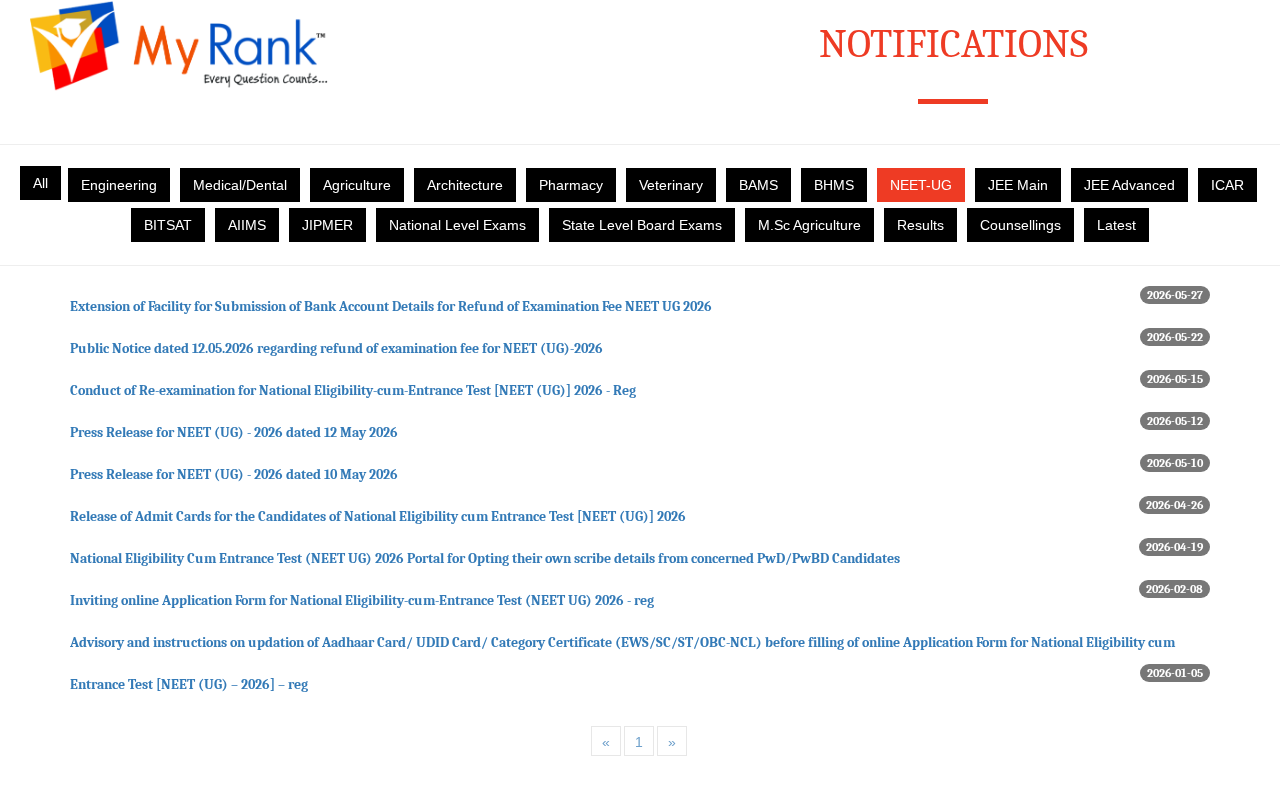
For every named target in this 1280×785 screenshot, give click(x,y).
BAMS (758, 185)
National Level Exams (457, 225)
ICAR (1227, 185)
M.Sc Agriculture (809, 225)
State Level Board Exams (642, 225)
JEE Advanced (1129, 185)
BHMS (834, 185)
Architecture (465, 185)
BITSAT (168, 225)
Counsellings (1020, 225)
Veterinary (671, 185)
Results (920, 225)
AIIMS (247, 225)
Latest (1116, 225)
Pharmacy (571, 185)
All (40, 183)
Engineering (119, 185)
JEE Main (1018, 185)
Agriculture (357, 185)
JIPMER (327, 225)
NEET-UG (921, 185)
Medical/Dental (240, 185)
